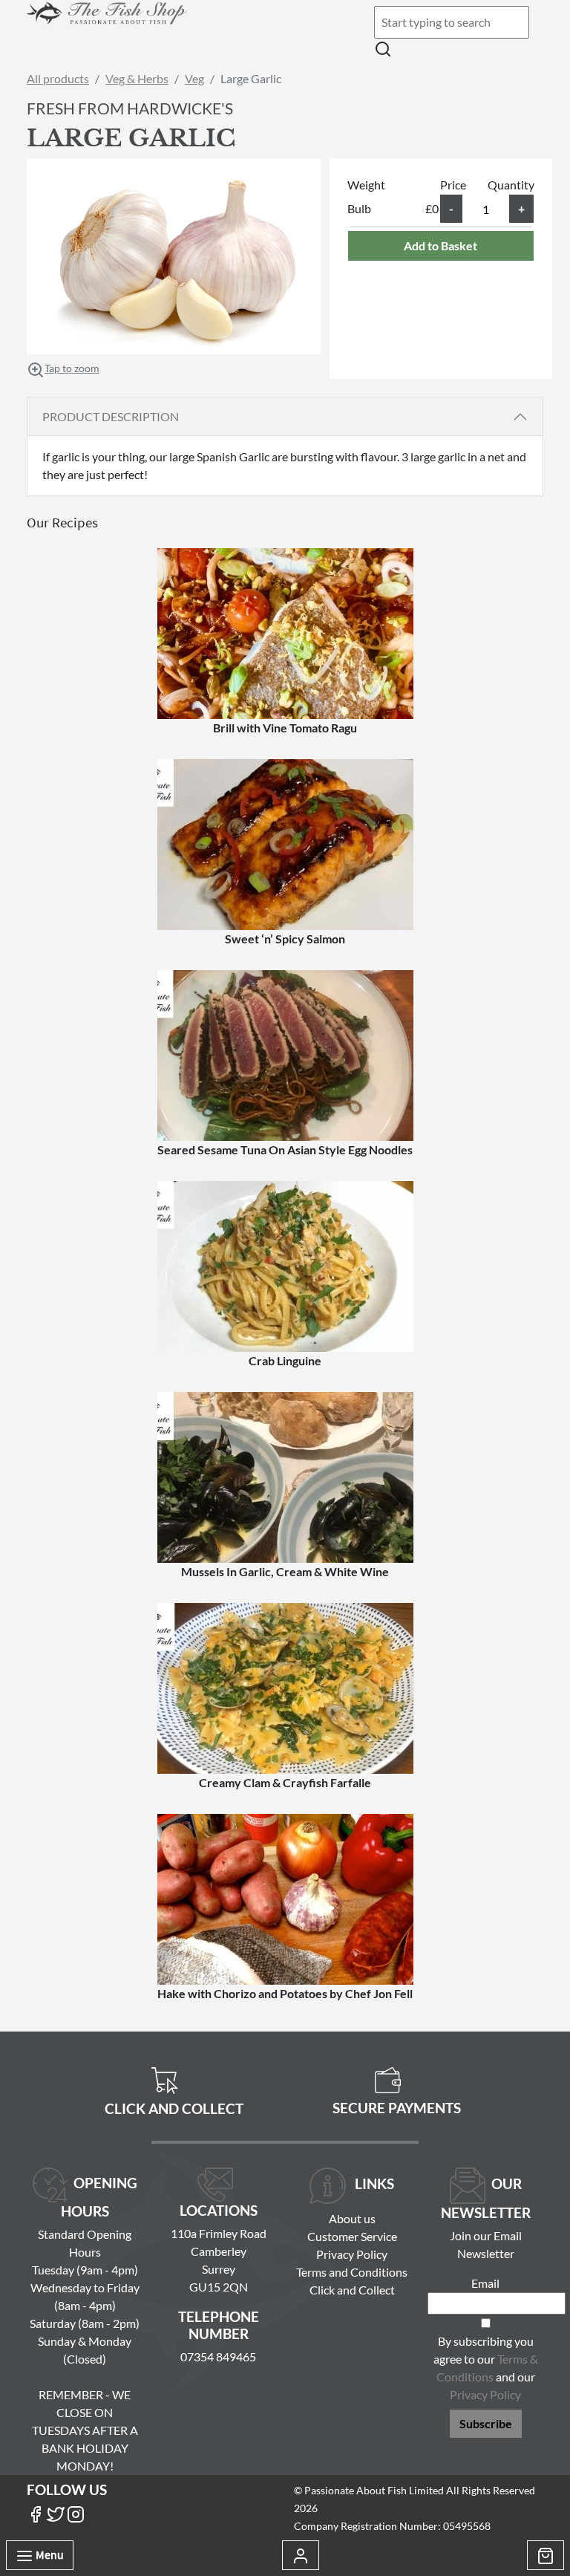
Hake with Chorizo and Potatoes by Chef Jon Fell (285, 1993)
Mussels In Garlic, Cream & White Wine (285, 1571)
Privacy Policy (352, 2254)
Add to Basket (440, 245)
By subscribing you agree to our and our (486, 2368)
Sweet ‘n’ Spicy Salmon (285, 939)
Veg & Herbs (137, 78)
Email (485, 2283)
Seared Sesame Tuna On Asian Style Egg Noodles (285, 1149)
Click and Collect (352, 2290)
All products (58, 78)
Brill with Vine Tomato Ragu (285, 728)
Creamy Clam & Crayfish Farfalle (285, 1782)
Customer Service (352, 2236)
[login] (107, 23)
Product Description (111, 416)
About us (352, 2218)
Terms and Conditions (352, 2272)
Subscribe (486, 2423)
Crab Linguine (285, 1360)
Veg (194, 78)
